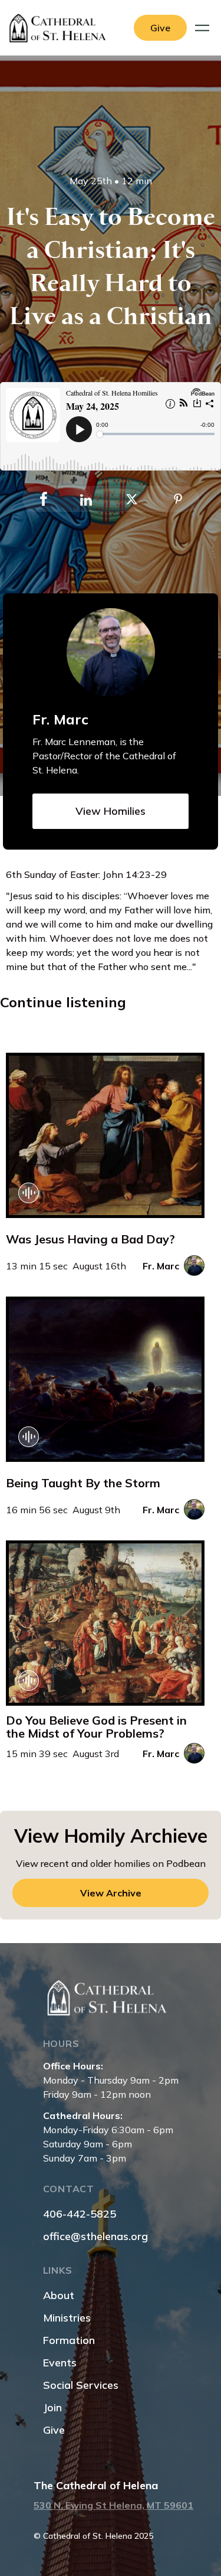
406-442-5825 (80, 2214)
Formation (69, 2340)
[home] (61, 28)
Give (54, 2430)
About (59, 2295)
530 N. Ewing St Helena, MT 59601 (113, 2505)
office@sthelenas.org (95, 2236)
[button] (204, 28)
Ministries (67, 2318)
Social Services (81, 2385)
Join (52, 2407)
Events (60, 2363)
